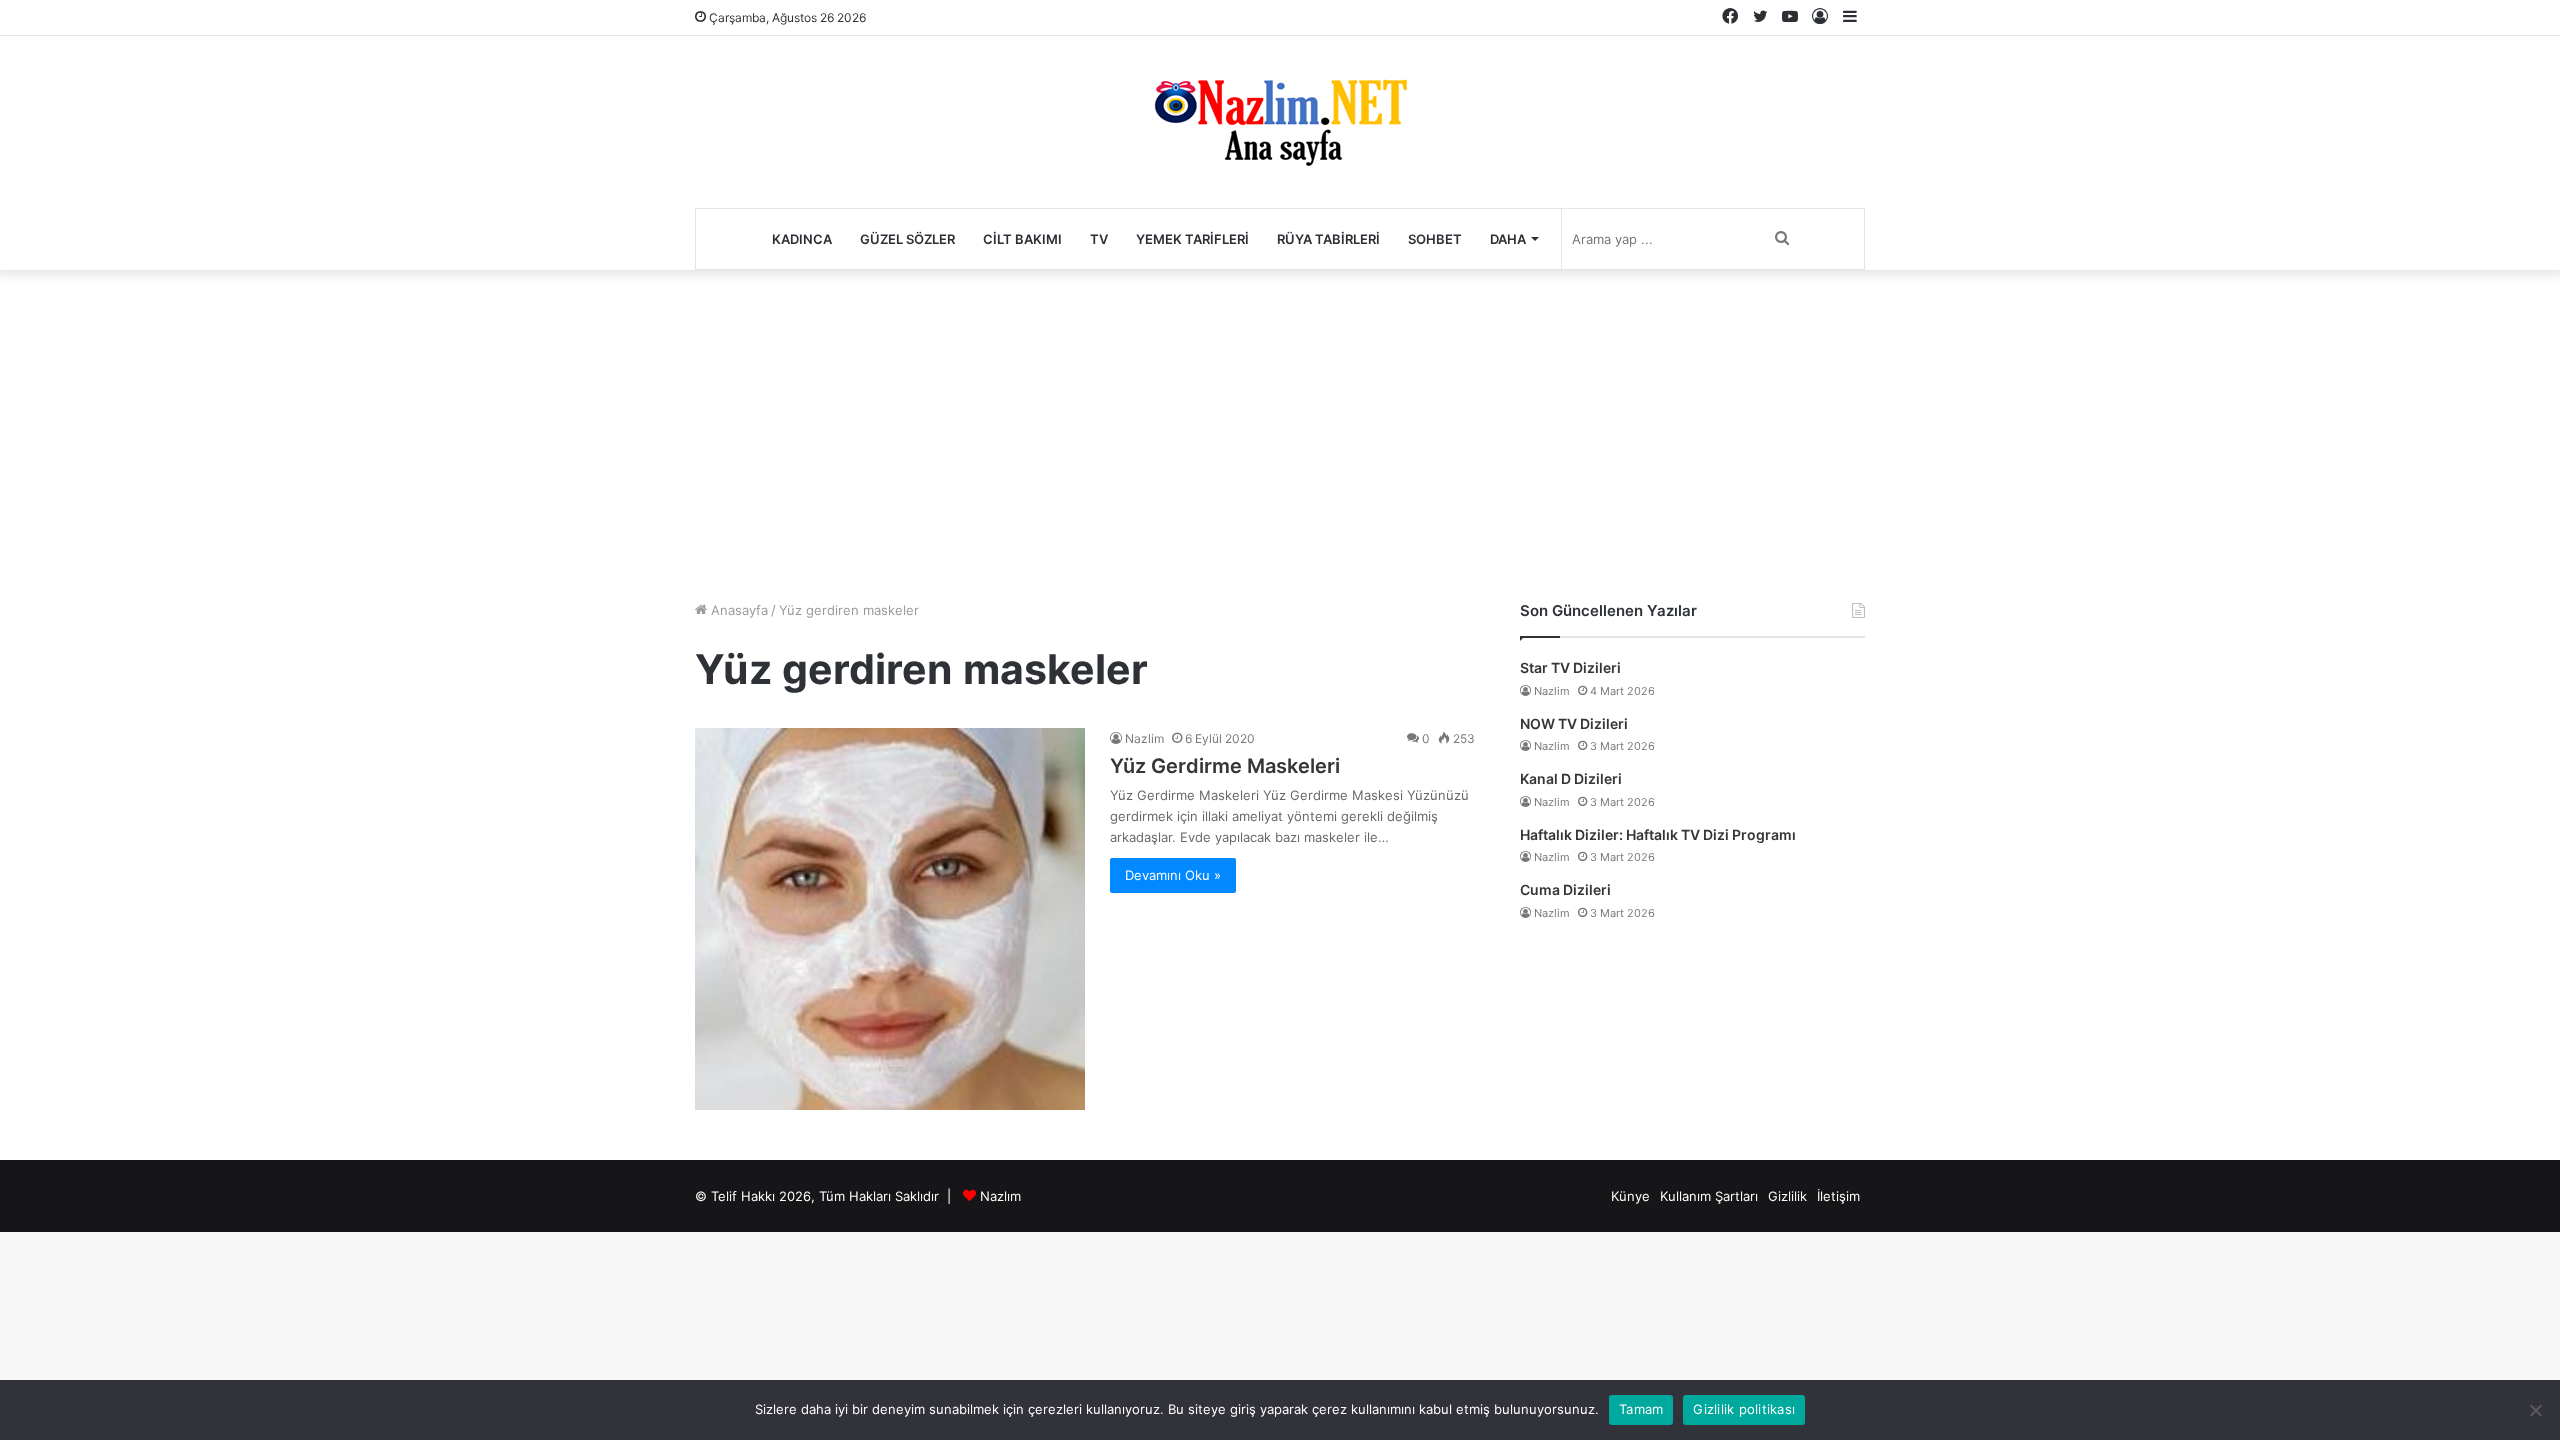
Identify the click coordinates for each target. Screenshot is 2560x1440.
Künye (1630, 1196)
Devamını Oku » (1173, 875)
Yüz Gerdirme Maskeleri (1225, 766)
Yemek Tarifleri (1192, 239)
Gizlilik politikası (1744, 1409)
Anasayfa (737, 610)
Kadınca (802, 239)
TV (1099, 239)
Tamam (1641, 1409)
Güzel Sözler (907, 239)
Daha (1508, 239)
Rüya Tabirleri (1328, 239)
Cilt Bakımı (1022, 239)
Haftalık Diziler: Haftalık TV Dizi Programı (1658, 834)
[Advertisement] (1280, 430)
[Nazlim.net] (1280, 122)
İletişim (1838, 1196)
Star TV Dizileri (1570, 667)
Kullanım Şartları (1709, 1196)
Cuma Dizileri (1565, 889)
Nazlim (1144, 738)
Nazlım (1000, 1196)
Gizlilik (1787, 1196)
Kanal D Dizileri (1571, 778)
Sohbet (1435, 239)
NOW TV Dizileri (1574, 723)
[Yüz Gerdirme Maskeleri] (890, 918)
